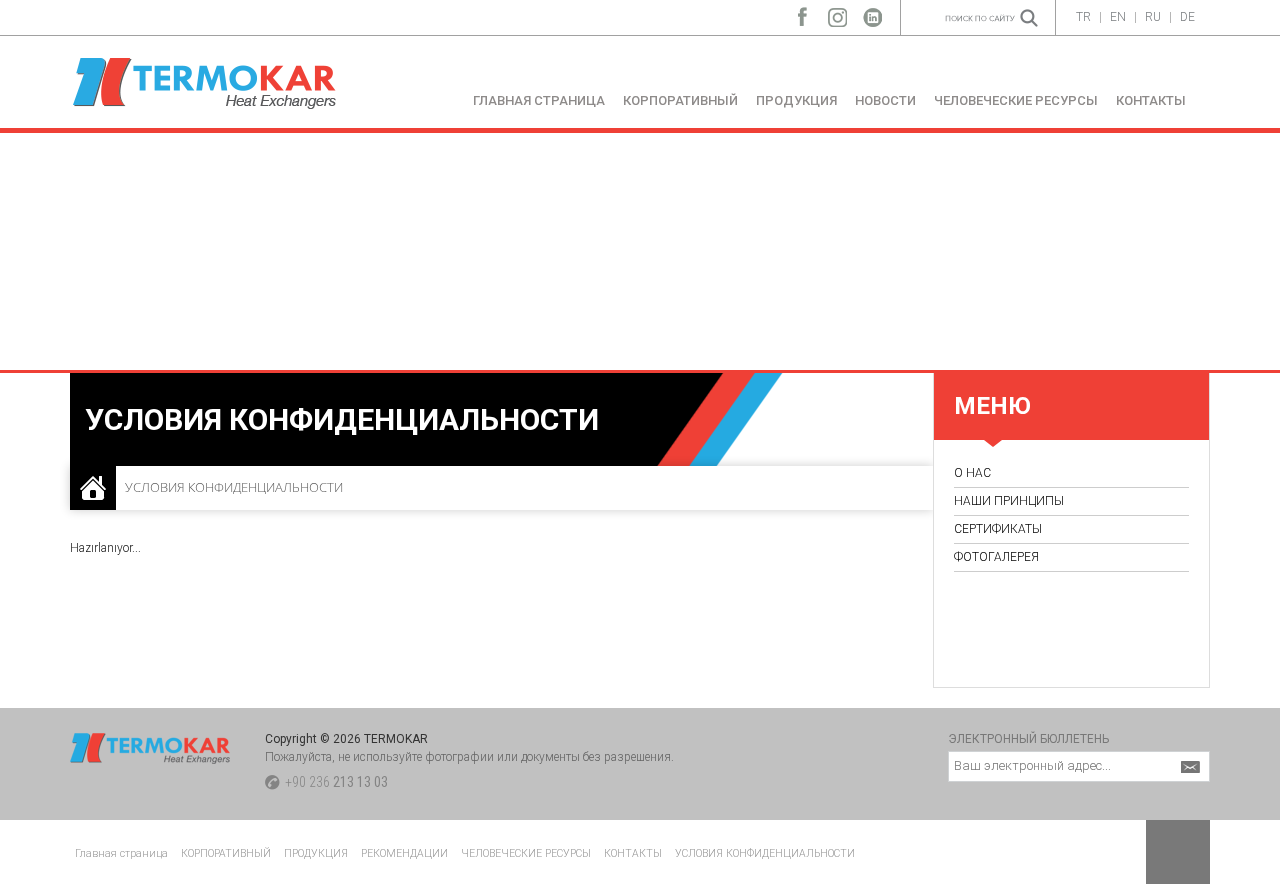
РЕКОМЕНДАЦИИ (404, 853)
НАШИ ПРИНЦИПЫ (1009, 501)
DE (1187, 17)
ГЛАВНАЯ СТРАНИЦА (539, 100)
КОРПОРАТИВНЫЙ (680, 100)
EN (1118, 17)
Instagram (837, 12)
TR (1083, 17)
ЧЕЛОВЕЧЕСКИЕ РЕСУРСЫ (1016, 100)
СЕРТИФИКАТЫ (998, 529)
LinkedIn (872, 12)
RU (1153, 17)
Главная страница (121, 853)
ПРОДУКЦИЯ (796, 100)
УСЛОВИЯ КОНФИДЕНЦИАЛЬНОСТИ (765, 853)
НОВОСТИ (885, 100)
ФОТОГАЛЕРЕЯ (996, 557)
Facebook (802, 12)
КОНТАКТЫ (1151, 100)
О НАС (972, 473)
